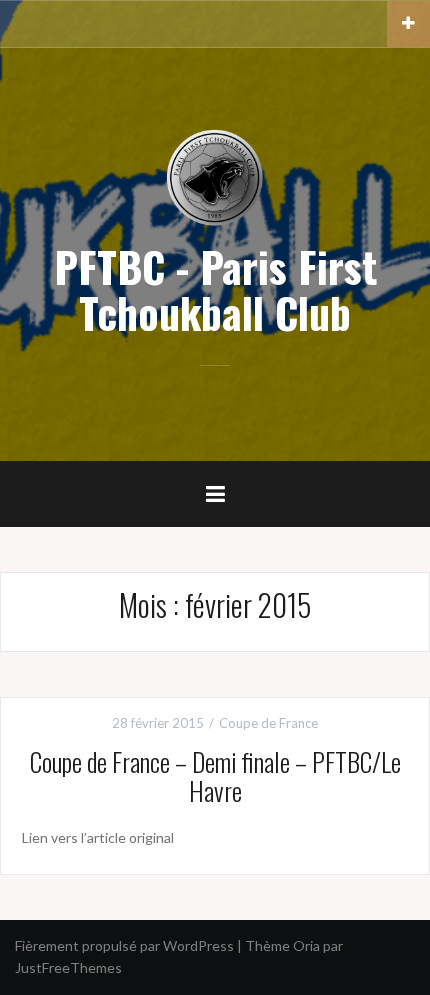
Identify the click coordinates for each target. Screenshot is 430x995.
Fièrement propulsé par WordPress (124, 945)
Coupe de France (268, 723)
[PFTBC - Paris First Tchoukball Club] (215, 176)
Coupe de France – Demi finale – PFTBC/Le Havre (215, 776)
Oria (306, 945)
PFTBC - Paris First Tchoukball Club (215, 289)
